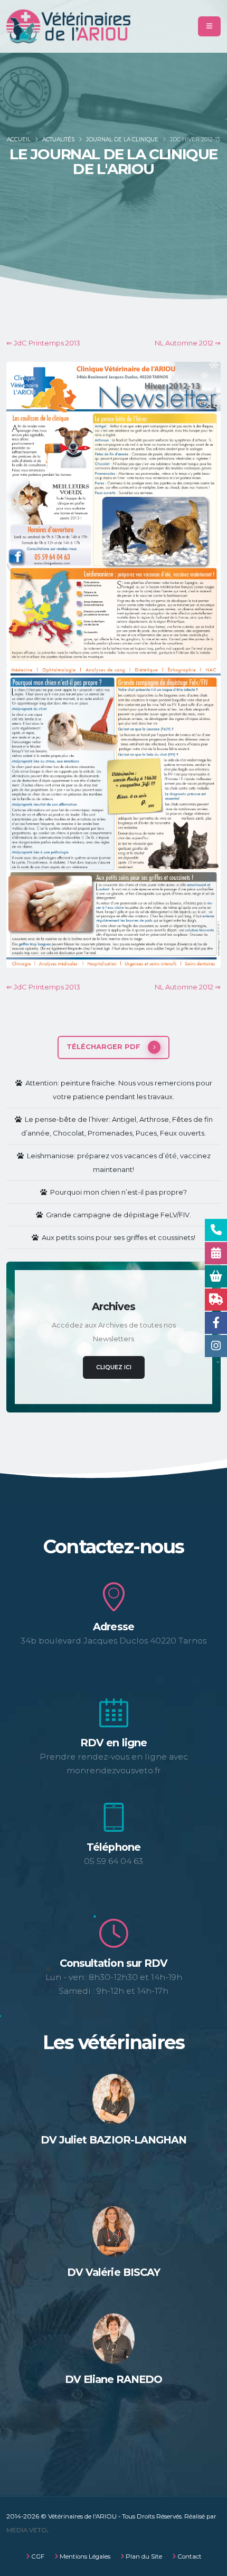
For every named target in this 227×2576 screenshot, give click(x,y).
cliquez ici (114, 1367)
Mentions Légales (84, 2556)
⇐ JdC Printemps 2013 (43, 343)
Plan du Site (143, 2556)
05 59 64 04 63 (113, 1861)
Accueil (19, 140)
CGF (37, 2556)
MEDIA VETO (27, 2530)
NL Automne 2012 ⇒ (188, 343)
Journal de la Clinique (122, 140)
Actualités (58, 140)
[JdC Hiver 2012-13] (113, 513)
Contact (189, 2556)
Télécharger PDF (105, 1047)
